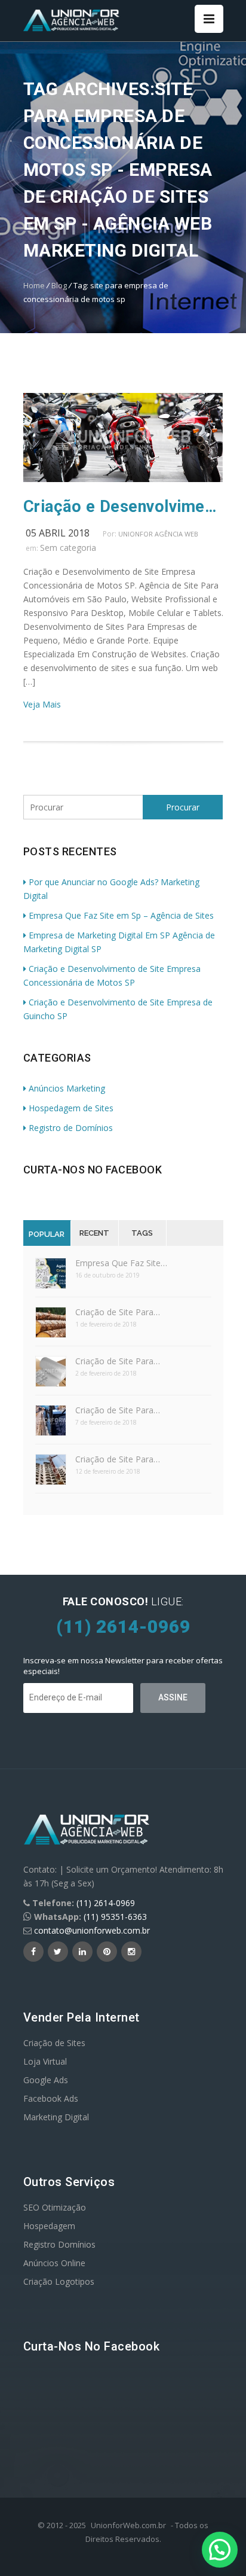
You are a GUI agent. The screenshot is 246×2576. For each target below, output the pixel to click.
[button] (220, 2550)
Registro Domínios (59, 2244)
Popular (47, 1234)
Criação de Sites (54, 2043)
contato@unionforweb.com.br (92, 1930)
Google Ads (46, 2080)
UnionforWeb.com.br (128, 2525)
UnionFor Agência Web (158, 534)
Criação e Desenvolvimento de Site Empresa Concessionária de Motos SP (123, 507)
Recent (94, 1233)
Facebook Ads (51, 2098)
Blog (59, 285)
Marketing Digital (56, 2117)
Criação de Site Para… (118, 1312)
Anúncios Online (54, 2263)
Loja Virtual (45, 2061)
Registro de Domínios (71, 1128)
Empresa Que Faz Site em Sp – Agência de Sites (121, 915)
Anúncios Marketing (67, 1088)
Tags (142, 1233)
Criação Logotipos (59, 2281)
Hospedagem (49, 2226)
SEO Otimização (55, 2207)
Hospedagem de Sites (71, 1108)
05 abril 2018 (58, 533)
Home (34, 285)
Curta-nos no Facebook (93, 1170)
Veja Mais (42, 704)
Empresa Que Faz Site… (121, 1263)
